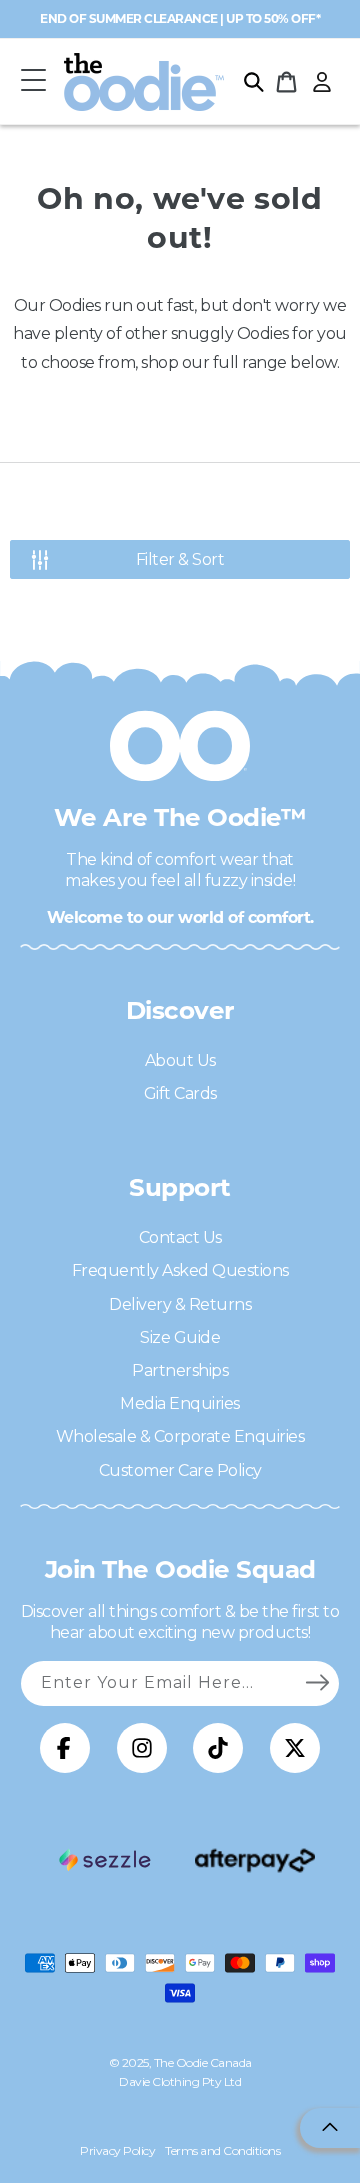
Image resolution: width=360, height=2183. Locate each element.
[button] (33, 81)
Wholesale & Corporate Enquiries (180, 1436)
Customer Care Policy (180, 1470)
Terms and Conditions (222, 2150)
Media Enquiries (180, 1403)
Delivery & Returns (180, 1304)
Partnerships (180, 1370)
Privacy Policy (117, 2150)
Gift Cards (180, 1093)
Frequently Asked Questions (180, 1270)
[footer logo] (105, 1860)
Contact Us (180, 1237)
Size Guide (180, 1337)
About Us (180, 1060)
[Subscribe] (317, 1683)
